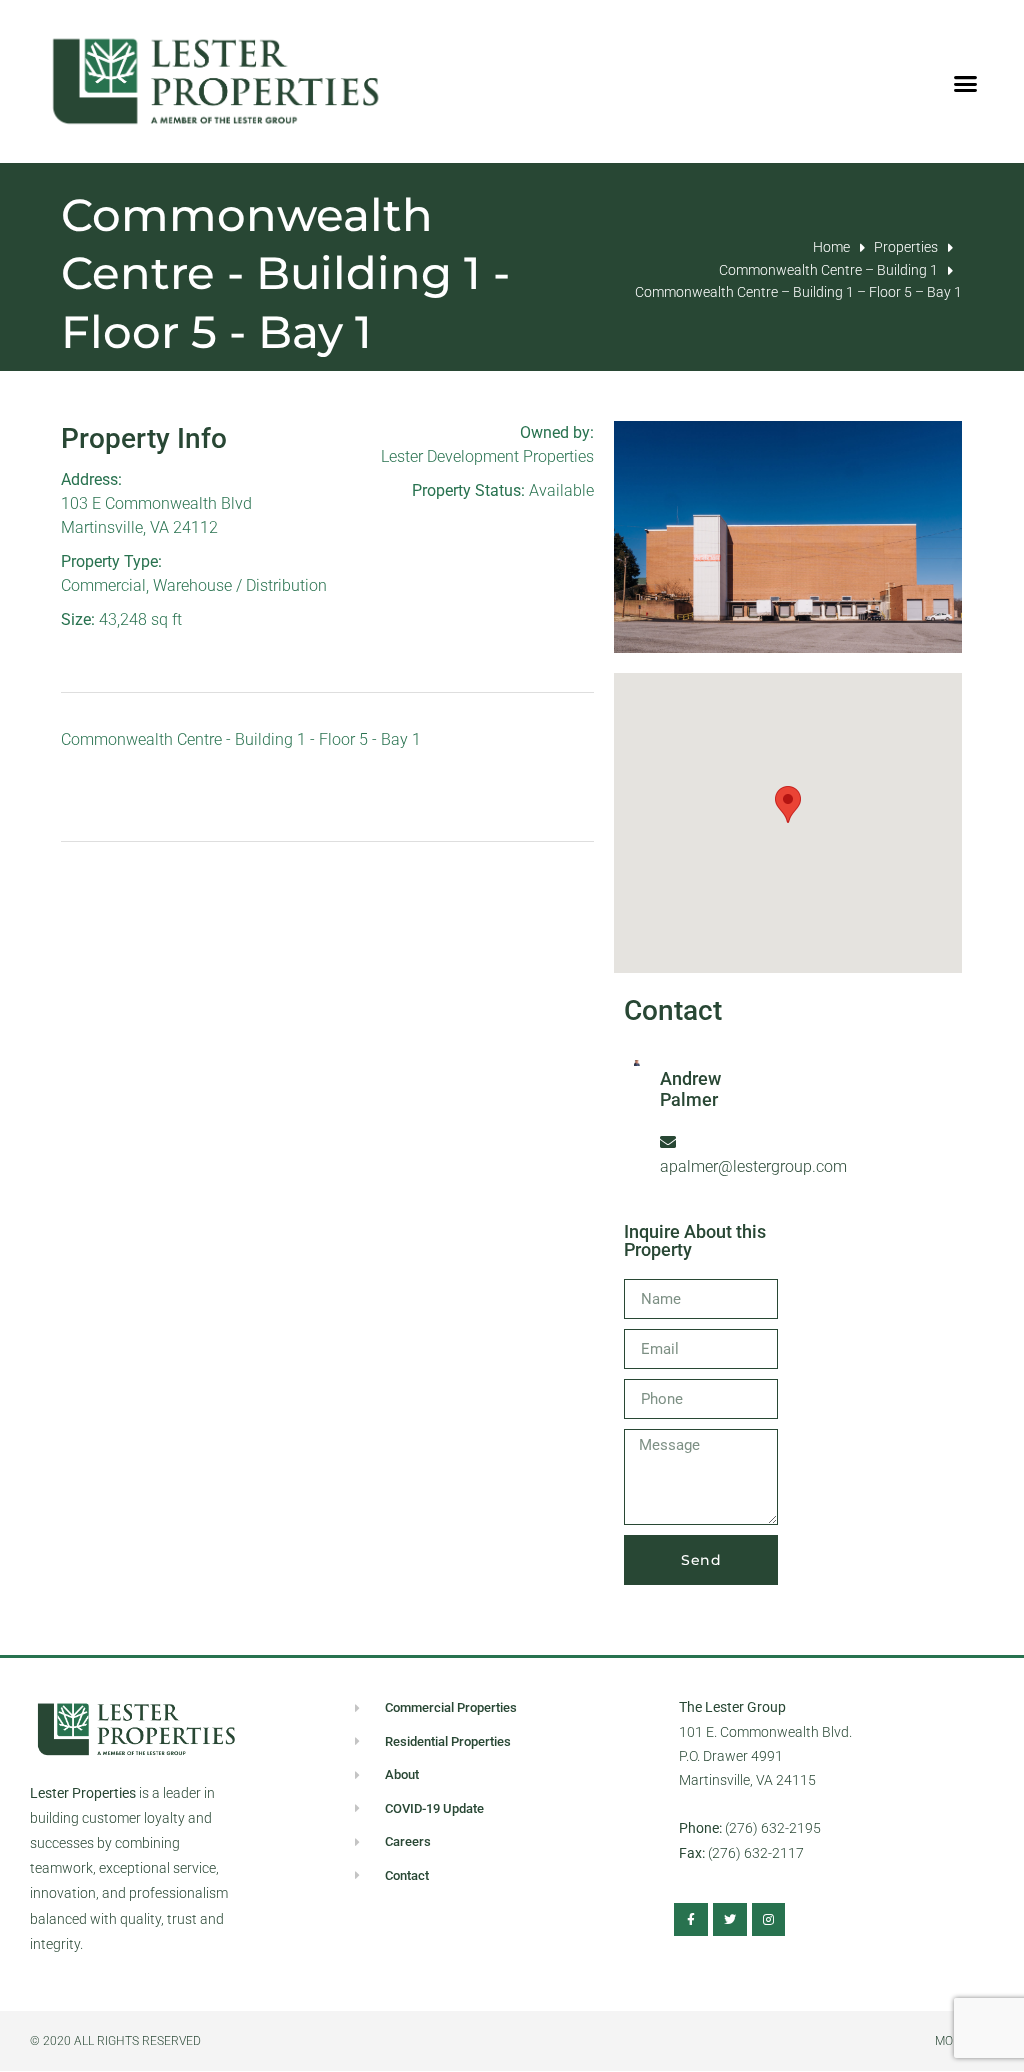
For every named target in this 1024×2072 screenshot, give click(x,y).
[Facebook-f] (691, 1920)
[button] (966, 84)
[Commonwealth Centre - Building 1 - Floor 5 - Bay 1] (788, 537)
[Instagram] (769, 1920)
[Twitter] (730, 1920)
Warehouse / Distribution (240, 585)
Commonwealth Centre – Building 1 (828, 270)
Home (831, 247)
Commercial (103, 585)
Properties (906, 247)
